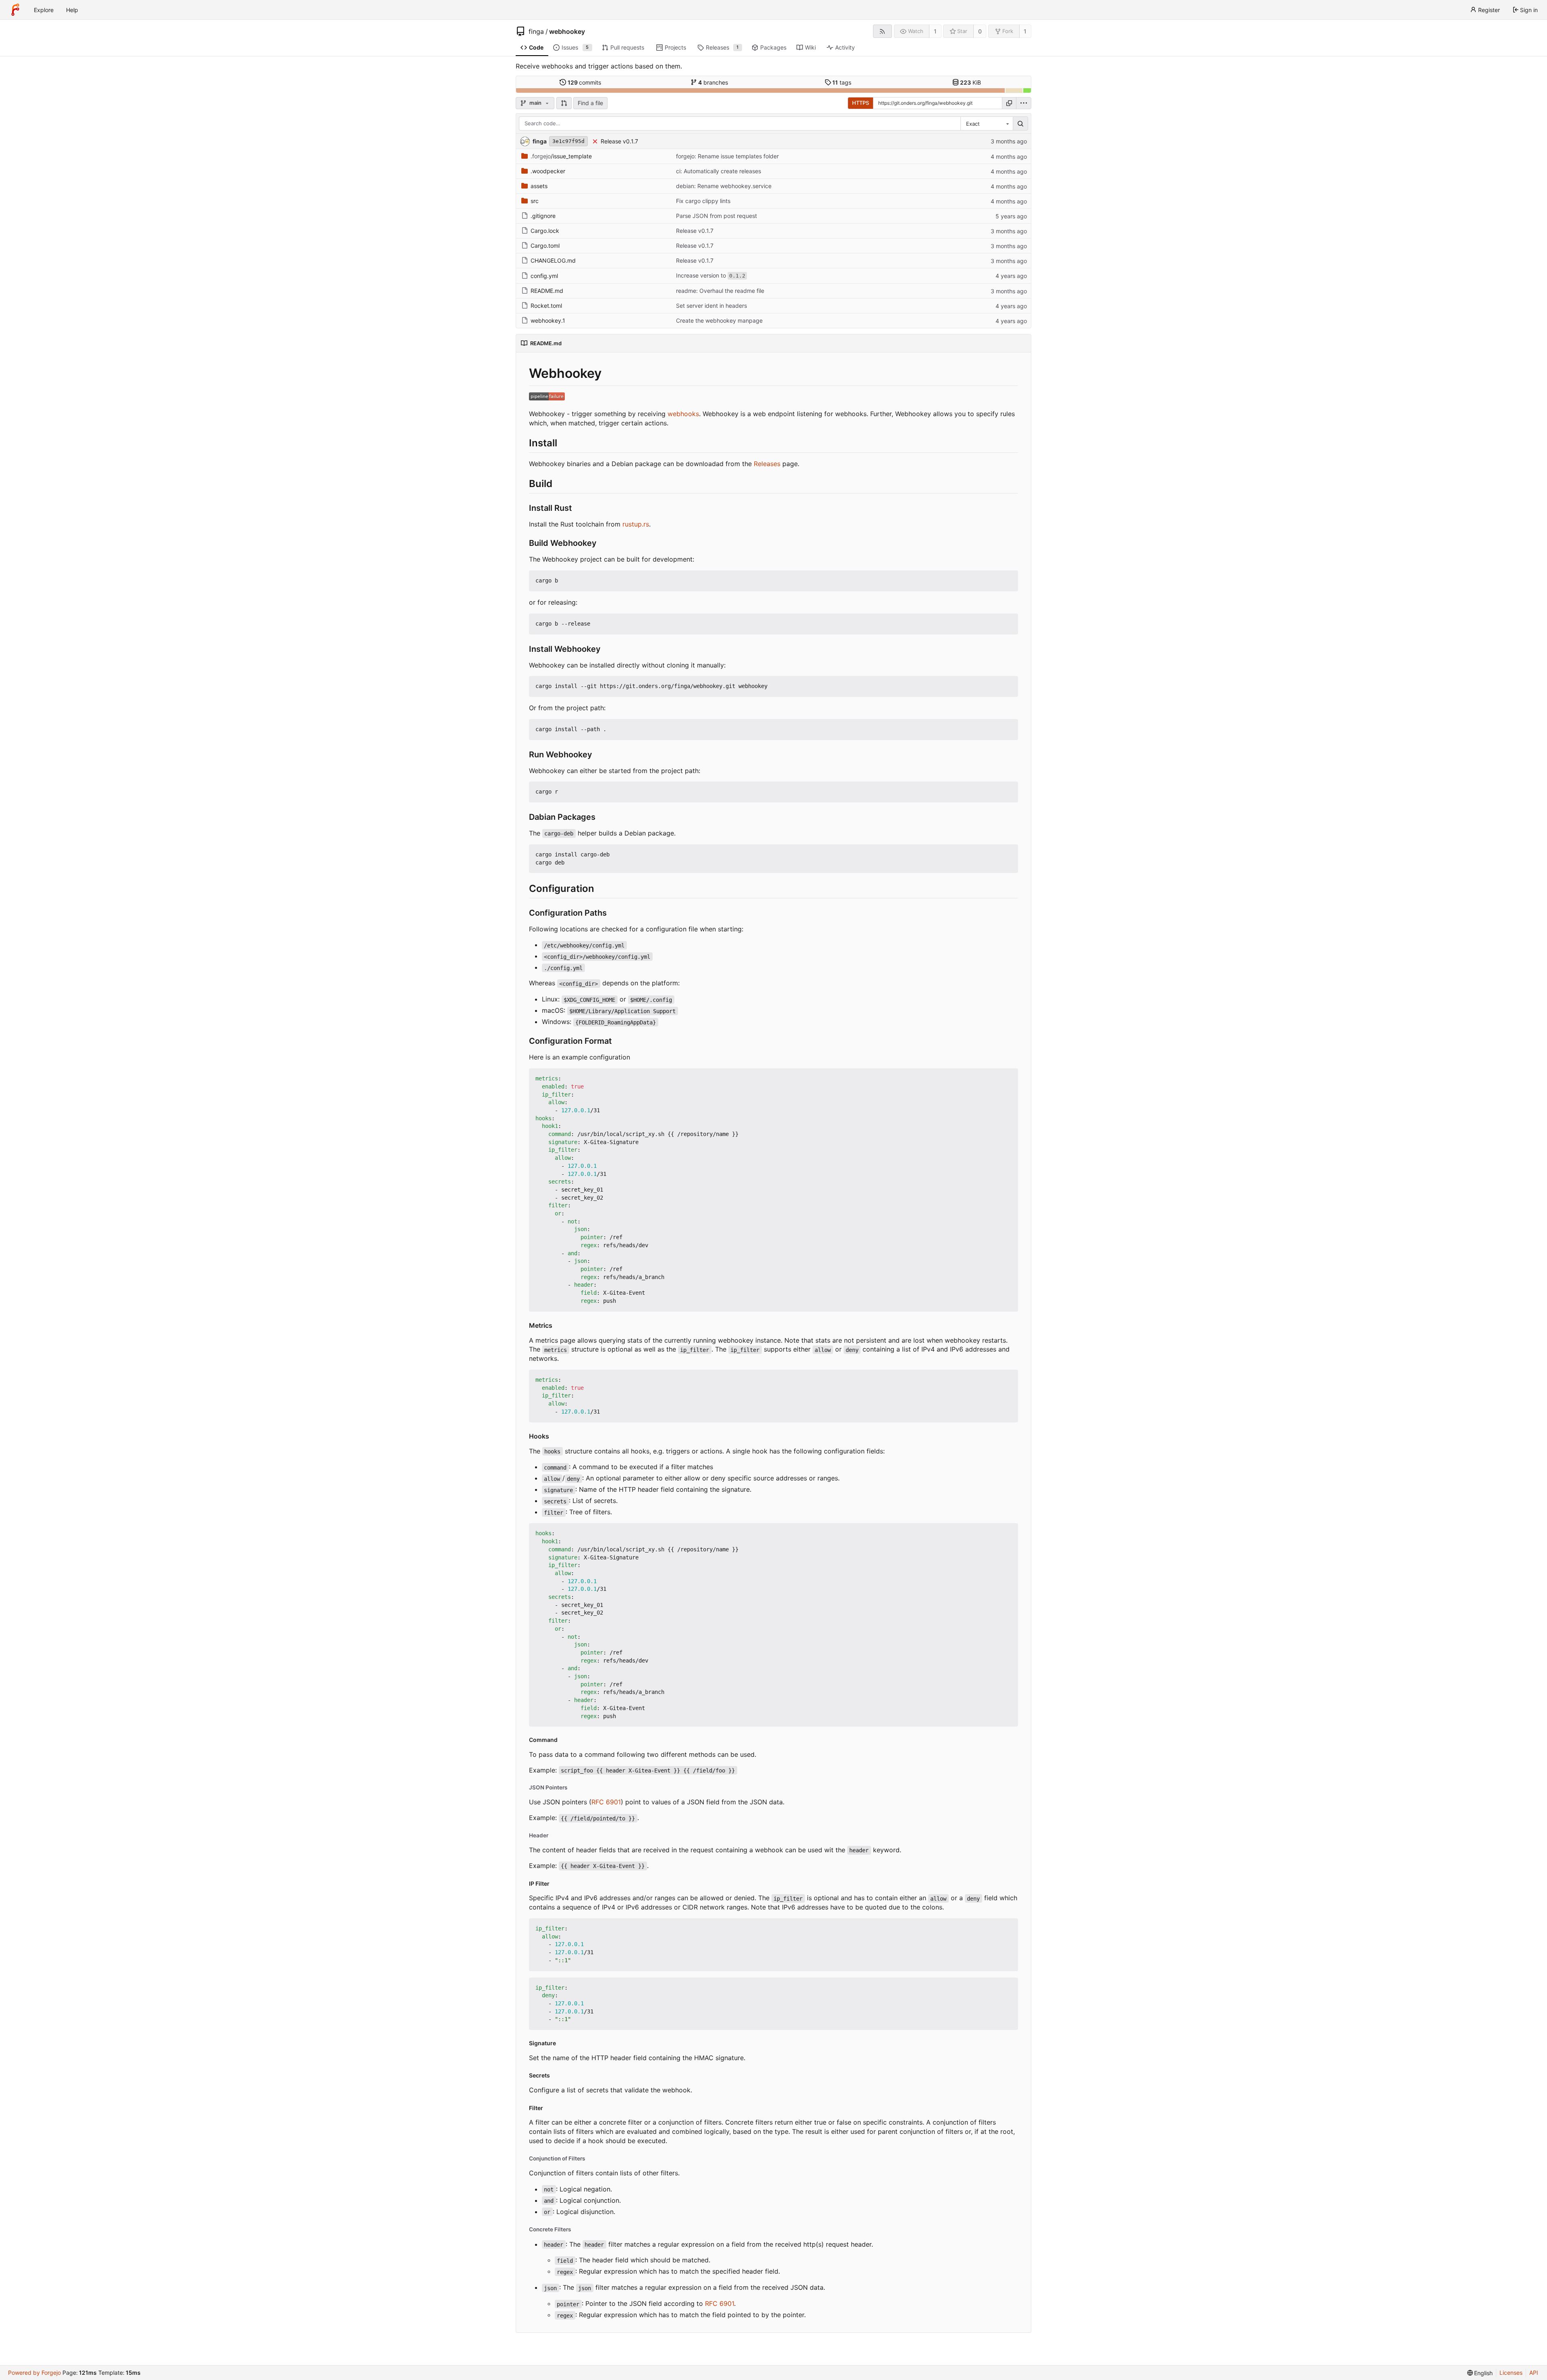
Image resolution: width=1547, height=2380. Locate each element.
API (1534, 2373)
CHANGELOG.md (553, 260)
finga (536, 31)
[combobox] (987, 124)
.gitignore (543, 216)
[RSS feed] (882, 31)
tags (842, 82)
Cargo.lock (545, 231)
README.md (547, 291)
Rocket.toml (546, 306)
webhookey (567, 31)
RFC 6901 (606, 1802)
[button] (564, 103)
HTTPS (861, 103)
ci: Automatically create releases (719, 171)
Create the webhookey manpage (719, 320)
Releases (767, 464)
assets (539, 186)
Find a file (590, 103)
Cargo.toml (545, 246)
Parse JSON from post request (716, 216)
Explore (44, 10)
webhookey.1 (548, 320)
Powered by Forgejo (34, 2373)
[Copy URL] (1009, 103)
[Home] (15, 10)
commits (585, 82)
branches (713, 82)
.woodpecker (548, 171)
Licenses (1511, 2373)
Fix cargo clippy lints (703, 201)
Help (72, 10)
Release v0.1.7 (619, 141)
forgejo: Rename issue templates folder (727, 156)
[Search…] (1020, 124)
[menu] (1024, 103)
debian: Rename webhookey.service (724, 186)
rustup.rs (636, 524)
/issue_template (561, 156)
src (535, 201)
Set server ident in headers (711, 306)
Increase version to (711, 275)
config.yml (544, 276)
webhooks (683, 414)
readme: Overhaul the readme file (720, 291)
